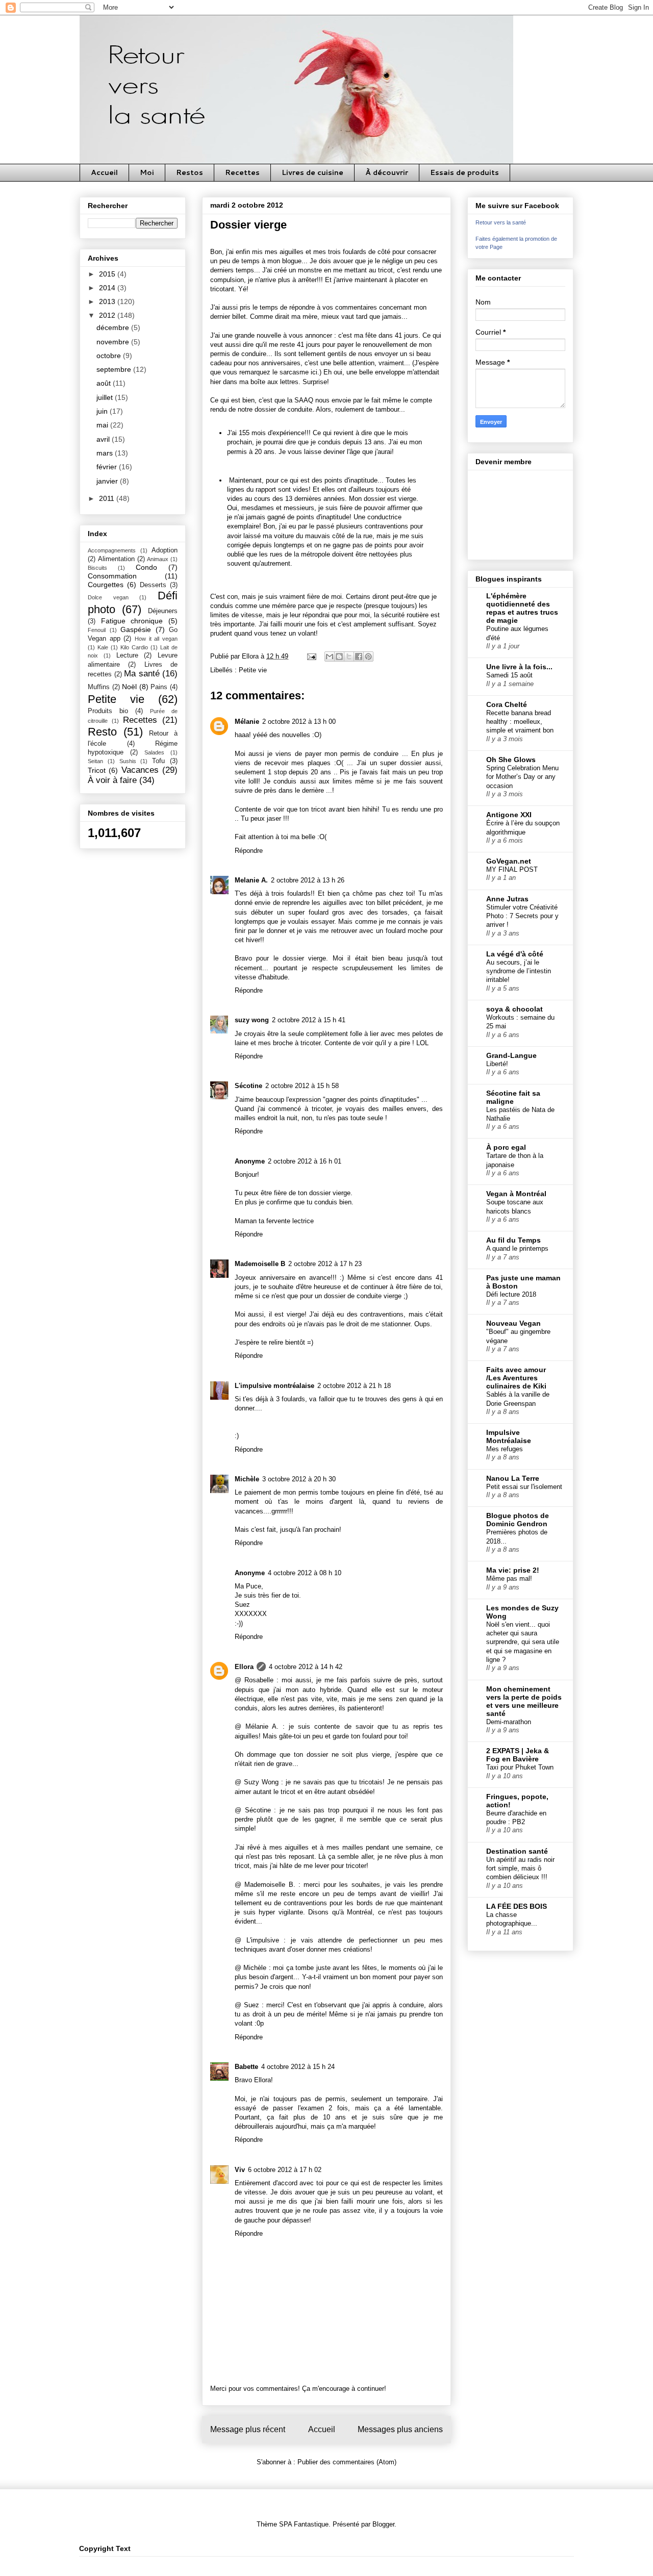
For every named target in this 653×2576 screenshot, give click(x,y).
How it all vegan (156, 639)
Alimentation (116, 559)
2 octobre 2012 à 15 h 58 (302, 1086)
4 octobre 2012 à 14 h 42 (306, 1667)
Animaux (158, 559)
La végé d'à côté (515, 954)
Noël (129, 687)
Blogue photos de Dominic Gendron (518, 1520)
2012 (108, 315)
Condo (146, 567)
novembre (114, 342)
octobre (110, 356)
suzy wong (252, 1020)
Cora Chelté (507, 704)
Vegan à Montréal (516, 1194)
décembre (114, 327)
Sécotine (248, 1086)
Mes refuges (505, 1449)
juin (103, 411)
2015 (108, 274)
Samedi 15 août (509, 675)
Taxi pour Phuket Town (520, 1767)
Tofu (158, 761)
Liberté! (497, 1064)
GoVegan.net (509, 861)
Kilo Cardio (134, 647)
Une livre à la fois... (519, 667)
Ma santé (142, 674)
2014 (108, 288)
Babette (246, 2067)
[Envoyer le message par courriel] (311, 656)
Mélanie (247, 722)
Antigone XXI (509, 815)
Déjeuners (163, 611)
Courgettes (106, 585)
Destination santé (517, 1851)
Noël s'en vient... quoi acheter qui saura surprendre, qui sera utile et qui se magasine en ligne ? (523, 1642)
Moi (147, 172)
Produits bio (108, 711)
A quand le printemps (517, 1248)
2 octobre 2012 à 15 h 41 (309, 1020)
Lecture (127, 655)
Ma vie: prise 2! (513, 1570)
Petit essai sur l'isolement (524, 1487)
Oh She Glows (511, 760)
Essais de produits (464, 172)
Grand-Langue (511, 1055)
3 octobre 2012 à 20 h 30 (299, 1479)
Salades (154, 752)
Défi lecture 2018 (511, 1294)
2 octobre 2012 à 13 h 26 (308, 880)
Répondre (249, 851)
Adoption (165, 550)
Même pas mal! (509, 1579)
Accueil (104, 172)
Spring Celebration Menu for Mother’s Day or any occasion (522, 777)
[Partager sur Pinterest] (368, 656)
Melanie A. (251, 880)
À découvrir (387, 172)
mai (103, 425)
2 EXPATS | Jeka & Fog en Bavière (518, 1755)
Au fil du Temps (513, 1240)
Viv (240, 2170)
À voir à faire (112, 780)
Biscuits (97, 568)
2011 (108, 498)
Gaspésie (136, 629)
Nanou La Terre (513, 1478)
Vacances (140, 770)
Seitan (95, 761)
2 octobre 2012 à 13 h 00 (299, 722)
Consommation (112, 576)
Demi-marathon (509, 1722)
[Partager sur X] (349, 656)
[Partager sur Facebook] (359, 656)
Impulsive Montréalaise (509, 1436)
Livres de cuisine (312, 172)
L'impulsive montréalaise (274, 1386)
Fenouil (97, 630)
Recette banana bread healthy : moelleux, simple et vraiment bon (520, 722)
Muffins (99, 687)
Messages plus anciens (400, 2429)
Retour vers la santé (501, 222)
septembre (115, 369)
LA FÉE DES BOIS (517, 1906)
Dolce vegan (108, 597)
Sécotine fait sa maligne (513, 1097)
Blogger (383, 2524)
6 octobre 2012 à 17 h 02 (285, 2170)
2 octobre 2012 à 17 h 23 (325, 1264)
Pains (159, 687)
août (105, 383)
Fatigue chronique (132, 621)
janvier (108, 481)
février (108, 467)
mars (106, 453)
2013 (108, 301)
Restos (190, 172)
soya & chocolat (514, 1009)
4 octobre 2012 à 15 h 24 (298, 2067)
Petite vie (253, 670)
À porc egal (506, 1147)
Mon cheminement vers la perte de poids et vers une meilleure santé (524, 1701)
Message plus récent (248, 2429)
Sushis (128, 761)
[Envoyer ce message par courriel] (330, 656)
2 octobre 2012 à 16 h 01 (305, 1161)
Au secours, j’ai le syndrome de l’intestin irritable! (519, 971)
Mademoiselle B (260, 1264)
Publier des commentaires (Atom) (347, 2462)
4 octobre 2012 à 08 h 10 (305, 1573)
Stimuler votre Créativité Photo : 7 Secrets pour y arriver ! (522, 916)
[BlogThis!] (339, 656)
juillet (106, 397)
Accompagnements (112, 550)
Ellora (244, 1667)
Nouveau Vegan (513, 1323)
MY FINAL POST (512, 869)
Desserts (153, 585)
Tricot (97, 770)
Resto (102, 732)
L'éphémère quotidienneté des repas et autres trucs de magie (522, 608)
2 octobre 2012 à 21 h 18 (354, 1386)
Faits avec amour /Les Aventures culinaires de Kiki (516, 1378)
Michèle (247, 1479)
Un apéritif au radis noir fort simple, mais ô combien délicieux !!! (520, 1868)
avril (104, 439)
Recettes (242, 172)
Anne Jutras (507, 899)
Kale (103, 647)
